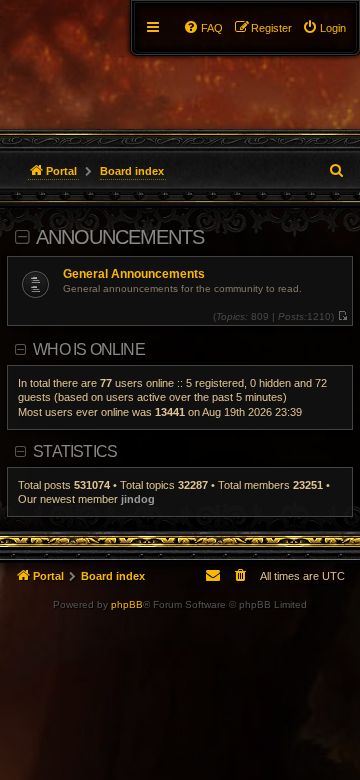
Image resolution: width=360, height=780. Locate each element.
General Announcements (134, 274)
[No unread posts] (342, 316)
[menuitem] (324, 28)
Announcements (120, 237)
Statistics (75, 451)
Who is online (89, 349)
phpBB (127, 604)
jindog (138, 499)
